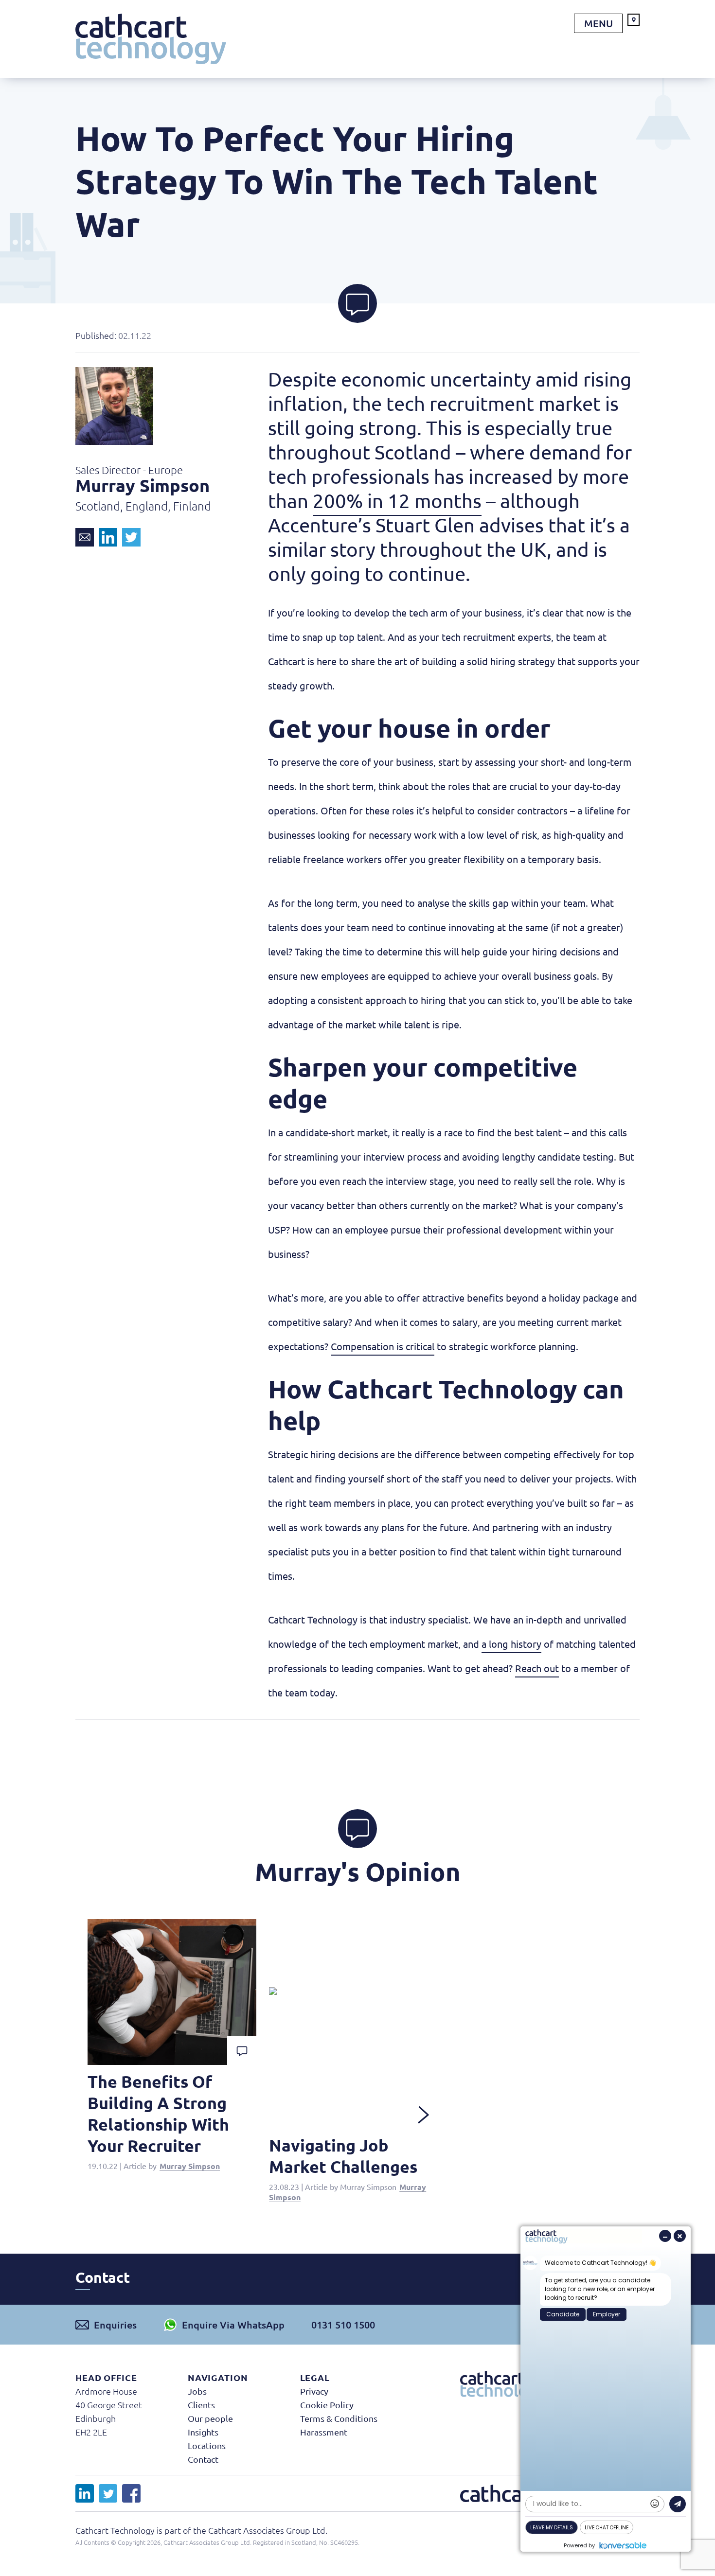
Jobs (197, 2391)
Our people (210, 2418)
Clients (201, 2405)
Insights (203, 2432)
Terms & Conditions (339, 2418)
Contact (203, 2459)
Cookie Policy (327, 2405)
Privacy (314, 2391)
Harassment (324, 2432)
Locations (207, 2445)
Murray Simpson (190, 2166)
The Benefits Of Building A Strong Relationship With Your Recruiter (158, 2113)
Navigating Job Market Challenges (343, 2156)
